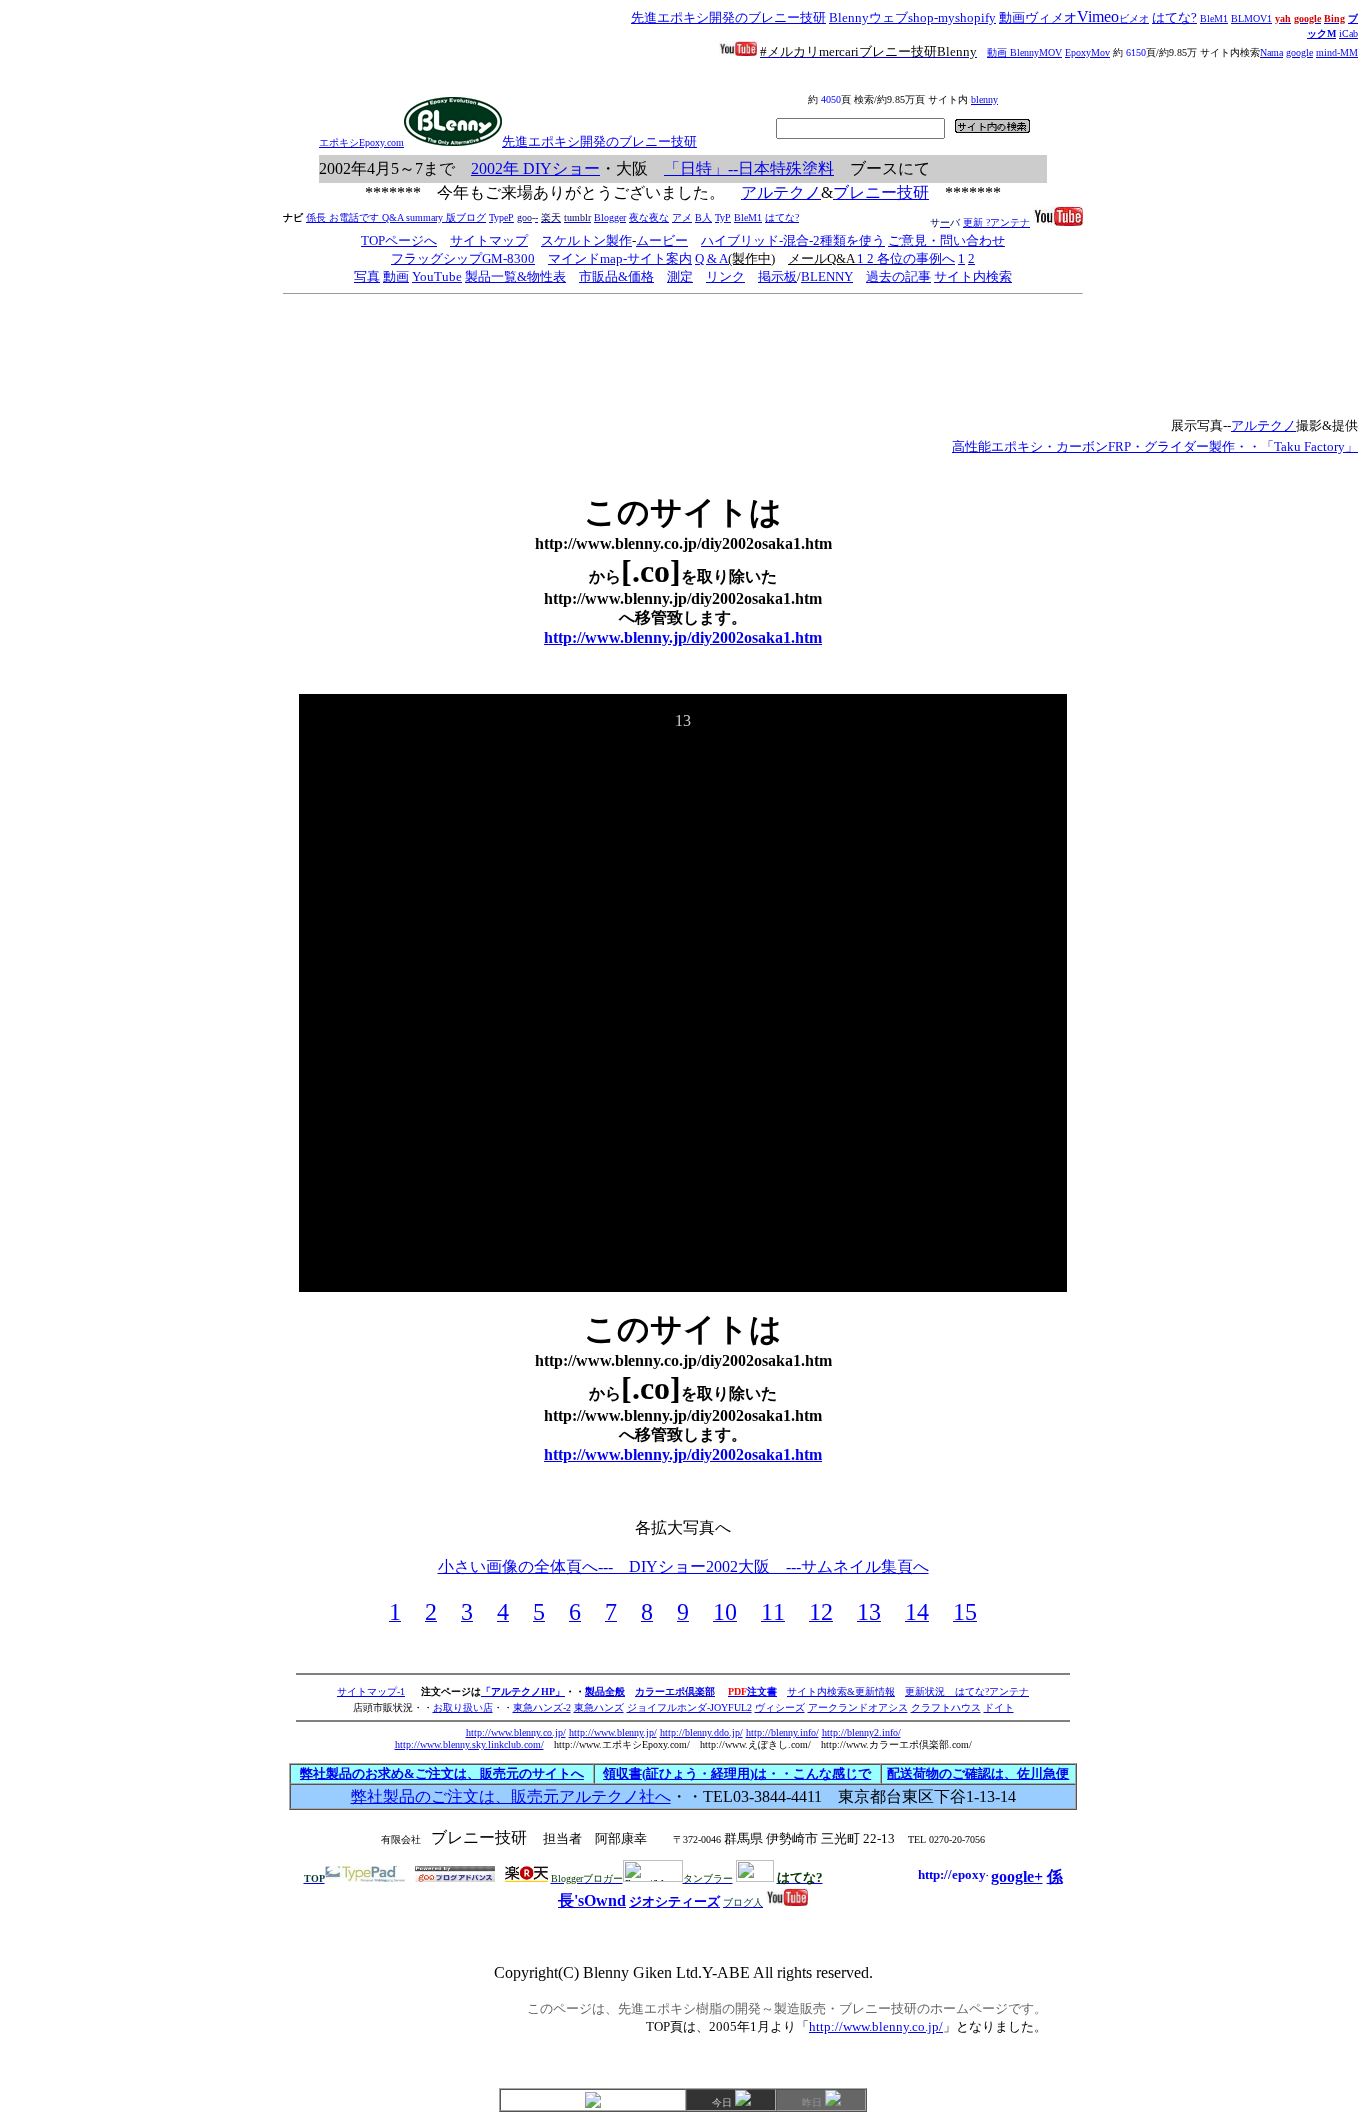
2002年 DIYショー (535, 168)
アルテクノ (781, 192)
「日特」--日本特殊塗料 (749, 168)
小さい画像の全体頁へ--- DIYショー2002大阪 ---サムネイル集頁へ (683, 1566)
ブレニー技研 (881, 192)
